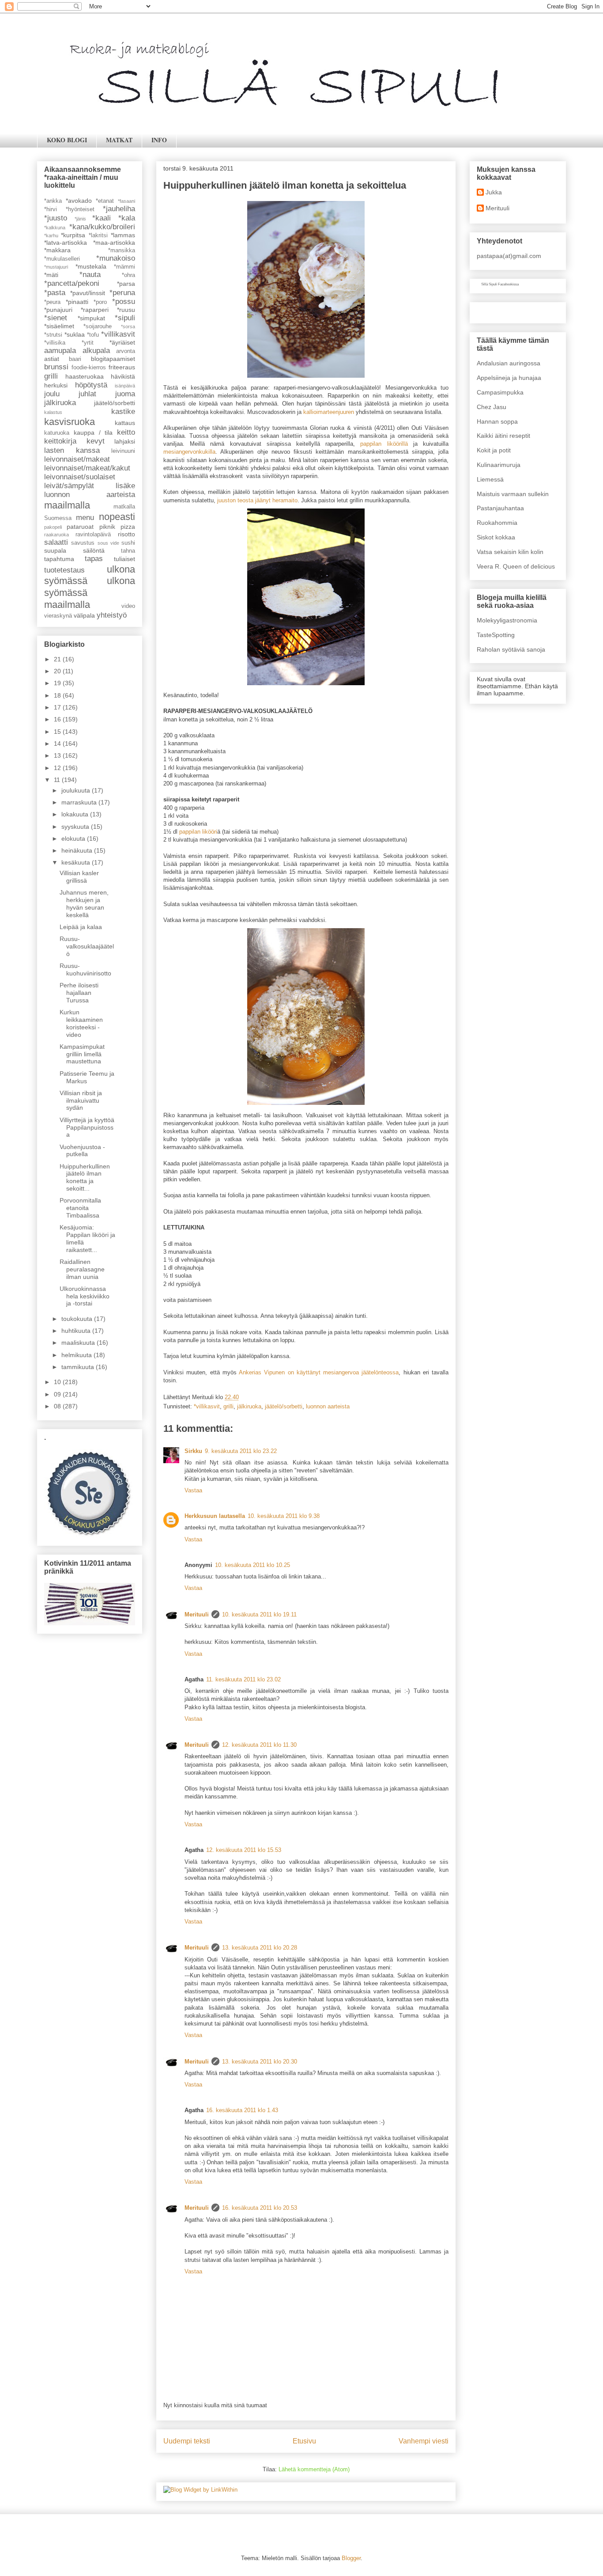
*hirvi (51, 209)
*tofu (93, 335)
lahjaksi (125, 441)
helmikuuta (77, 1355)
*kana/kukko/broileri (102, 227)
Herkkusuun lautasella (215, 1516)
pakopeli (53, 527)
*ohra (128, 275)
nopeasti (117, 517)
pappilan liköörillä (384, 444)
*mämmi (124, 267)
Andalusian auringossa (509, 363)
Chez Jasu (492, 407)
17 (58, 707)
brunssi (56, 367)
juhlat (87, 394)
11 (58, 780)
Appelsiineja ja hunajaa (509, 378)
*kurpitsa (73, 235)
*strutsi (53, 335)
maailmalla (67, 505)
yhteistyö (112, 615)
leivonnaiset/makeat (77, 459)
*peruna (122, 293)
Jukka (494, 192)
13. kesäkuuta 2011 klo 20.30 (260, 2062)
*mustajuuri (56, 267)
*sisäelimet (59, 326)
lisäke (125, 486)
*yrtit (88, 343)
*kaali (102, 218)
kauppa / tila (93, 432)
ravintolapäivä (93, 535)
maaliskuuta (79, 1343)
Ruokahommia (497, 523)
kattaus (125, 423)
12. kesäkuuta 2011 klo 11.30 (259, 1745)
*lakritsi (98, 235)
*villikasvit (207, 1406)
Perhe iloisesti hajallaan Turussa (79, 993)
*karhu (51, 235)
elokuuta (74, 838)
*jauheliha (119, 209)
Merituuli (197, 1614)
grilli (228, 1406)
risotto (126, 534)
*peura (52, 302)
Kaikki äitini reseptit (503, 436)
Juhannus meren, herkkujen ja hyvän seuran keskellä (84, 903)
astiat (52, 359)
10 (58, 1382)
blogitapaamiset (113, 359)
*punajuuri (58, 310)
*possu (124, 302)
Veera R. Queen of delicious (516, 566)
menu (85, 518)
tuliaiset (124, 559)
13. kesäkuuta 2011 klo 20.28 (260, 1948)
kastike (123, 412)
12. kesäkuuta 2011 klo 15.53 (244, 1850)
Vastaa (193, 1490)
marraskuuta (80, 802)
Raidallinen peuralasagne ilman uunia (82, 1269)
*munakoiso (116, 258)
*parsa (126, 284)
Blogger (351, 2558)
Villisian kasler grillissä (79, 877)
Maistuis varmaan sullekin (513, 494)
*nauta (90, 275)
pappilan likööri (198, 832)
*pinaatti (77, 302)
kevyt (96, 441)
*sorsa (128, 326)
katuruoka (57, 433)
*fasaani (126, 201)
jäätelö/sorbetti (284, 1406)
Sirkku (193, 1451)
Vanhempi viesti (424, 2441)
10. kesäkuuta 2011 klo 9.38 (284, 1516)
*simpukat (91, 318)
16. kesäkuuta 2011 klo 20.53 (260, 2208)
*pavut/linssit (88, 293)
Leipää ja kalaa (81, 927)
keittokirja (60, 441)
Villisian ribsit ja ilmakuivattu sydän (81, 1100)
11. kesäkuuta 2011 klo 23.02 (243, 1679)
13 (58, 755)
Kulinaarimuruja (499, 465)
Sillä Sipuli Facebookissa (500, 284)
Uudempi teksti (187, 2441)
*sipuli (125, 318)
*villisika (55, 343)
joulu (52, 394)
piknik (107, 527)
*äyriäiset (122, 342)
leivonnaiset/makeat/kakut (87, 468)
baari (75, 359)
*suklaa (75, 334)
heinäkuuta (78, 850)
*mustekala (91, 266)
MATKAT (119, 140)
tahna (128, 551)
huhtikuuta (77, 1331)
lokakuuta (76, 814)
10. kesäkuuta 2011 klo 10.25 (253, 1565)
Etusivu (304, 2441)
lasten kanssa (72, 450)
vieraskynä (58, 616)
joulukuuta (77, 790)
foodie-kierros (89, 368)
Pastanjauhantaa (500, 508)
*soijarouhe (98, 326)
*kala (127, 218)
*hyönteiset (80, 209)
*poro (100, 302)
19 (58, 683)
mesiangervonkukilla (189, 452)
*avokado (79, 201)
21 (58, 659)
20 (58, 671)
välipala (84, 615)
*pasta (55, 293)
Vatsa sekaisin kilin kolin (510, 552)
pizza (128, 527)
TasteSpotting (496, 635)
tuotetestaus (64, 570)
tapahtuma (59, 559)
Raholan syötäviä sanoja (511, 649)
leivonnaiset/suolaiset (80, 477)
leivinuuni (123, 451)
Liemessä (490, 479)
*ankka (53, 201)
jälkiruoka (249, 1406)
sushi (128, 543)
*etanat (105, 201)
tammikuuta (79, 1367)
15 (58, 732)
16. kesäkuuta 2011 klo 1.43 (242, 2110)
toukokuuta (78, 1319)
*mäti (51, 275)
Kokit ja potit (494, 450)
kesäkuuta (77, 862)
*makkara (57, 250)
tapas (94, 559)
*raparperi (95, 310)
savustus (83, 543)
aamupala (60, 351)
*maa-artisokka (114, 243)
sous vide (108, 543)
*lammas (123, 235)
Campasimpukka (500, 392)
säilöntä (94, 550)
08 (58, 1406)
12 (58, 768)
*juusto (56, 218)
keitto (126, 432)
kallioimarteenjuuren (329, 412)
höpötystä (91, 385)
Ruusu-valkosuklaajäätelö (87, 946)
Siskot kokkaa (496, 537)
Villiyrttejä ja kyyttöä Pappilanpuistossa (87, 1127)
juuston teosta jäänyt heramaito (257, 500)
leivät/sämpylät (69, 486)
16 (58, 719)
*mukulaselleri (62, 259)
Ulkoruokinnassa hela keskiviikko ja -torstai (85, 1296)
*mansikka (122, 250)
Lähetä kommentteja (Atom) (314, 2469)
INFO (159, 140)
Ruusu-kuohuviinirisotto (85, 969)
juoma (125, 394)
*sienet (56, 318)
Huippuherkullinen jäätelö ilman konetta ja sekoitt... (85, 1177)
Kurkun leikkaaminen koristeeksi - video (81, 1023)
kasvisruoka (70, 422)
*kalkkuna (55, 228)
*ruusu (126, 310)
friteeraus (122, 367)
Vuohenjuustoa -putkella (82, 1151)
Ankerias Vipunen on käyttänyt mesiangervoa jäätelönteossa (319, 1372)
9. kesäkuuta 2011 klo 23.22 (241, 1451)
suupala (55, 550)
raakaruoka (57, 535)
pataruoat (80, 527)
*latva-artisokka (66, 243)
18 (58, 695)
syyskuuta (76, 827)
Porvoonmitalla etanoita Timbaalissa (80, 1208)
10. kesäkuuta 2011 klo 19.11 (259, 1614)
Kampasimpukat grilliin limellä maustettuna (82, 1054)
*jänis (80, 219)
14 (58, 744)
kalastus (53, 412)
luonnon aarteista (328, 1406)
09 (58, 1394)
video (128, 606)
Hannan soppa (497, 421)
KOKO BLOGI (67, 140)
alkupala (96, 351)
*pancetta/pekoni (72, 283)
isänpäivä (125, 386)
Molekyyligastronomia (507, 620)
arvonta (126, 351)
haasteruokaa (85, 376)
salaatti (56, 542)
